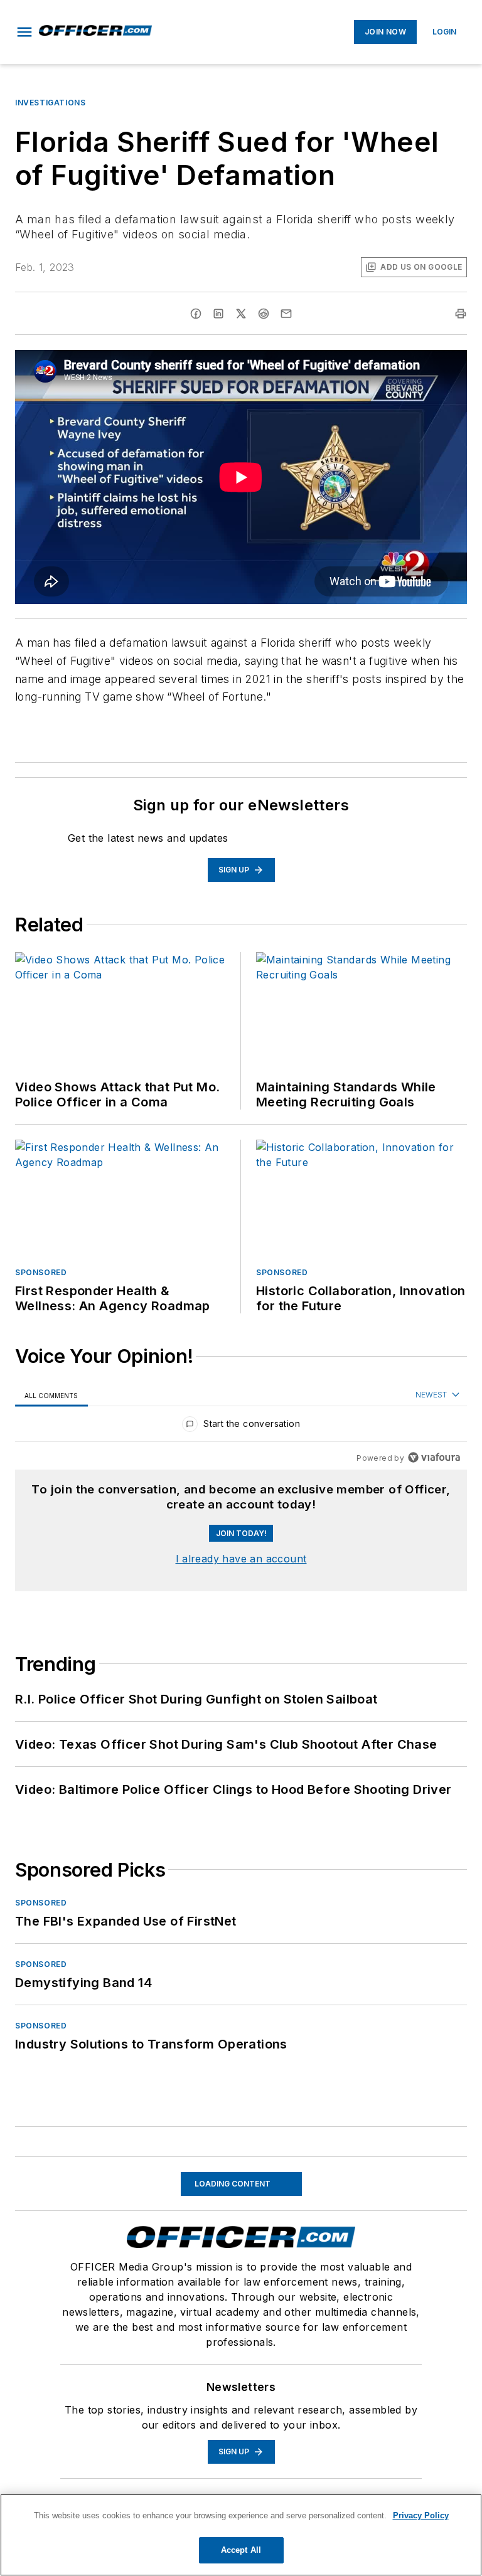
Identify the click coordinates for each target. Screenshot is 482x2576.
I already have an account (241, 1559)
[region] (241, 1427)
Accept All (241, 2550)
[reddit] (264, 314)
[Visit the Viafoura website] (434, 1457)
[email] (286, 314)
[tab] (51, 1395)
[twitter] (241, 314)
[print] (461, 314)
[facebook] (196, 314)
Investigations (50, 103)
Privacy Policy (421, 2515)
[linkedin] (218, 314)
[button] (24, 32)
